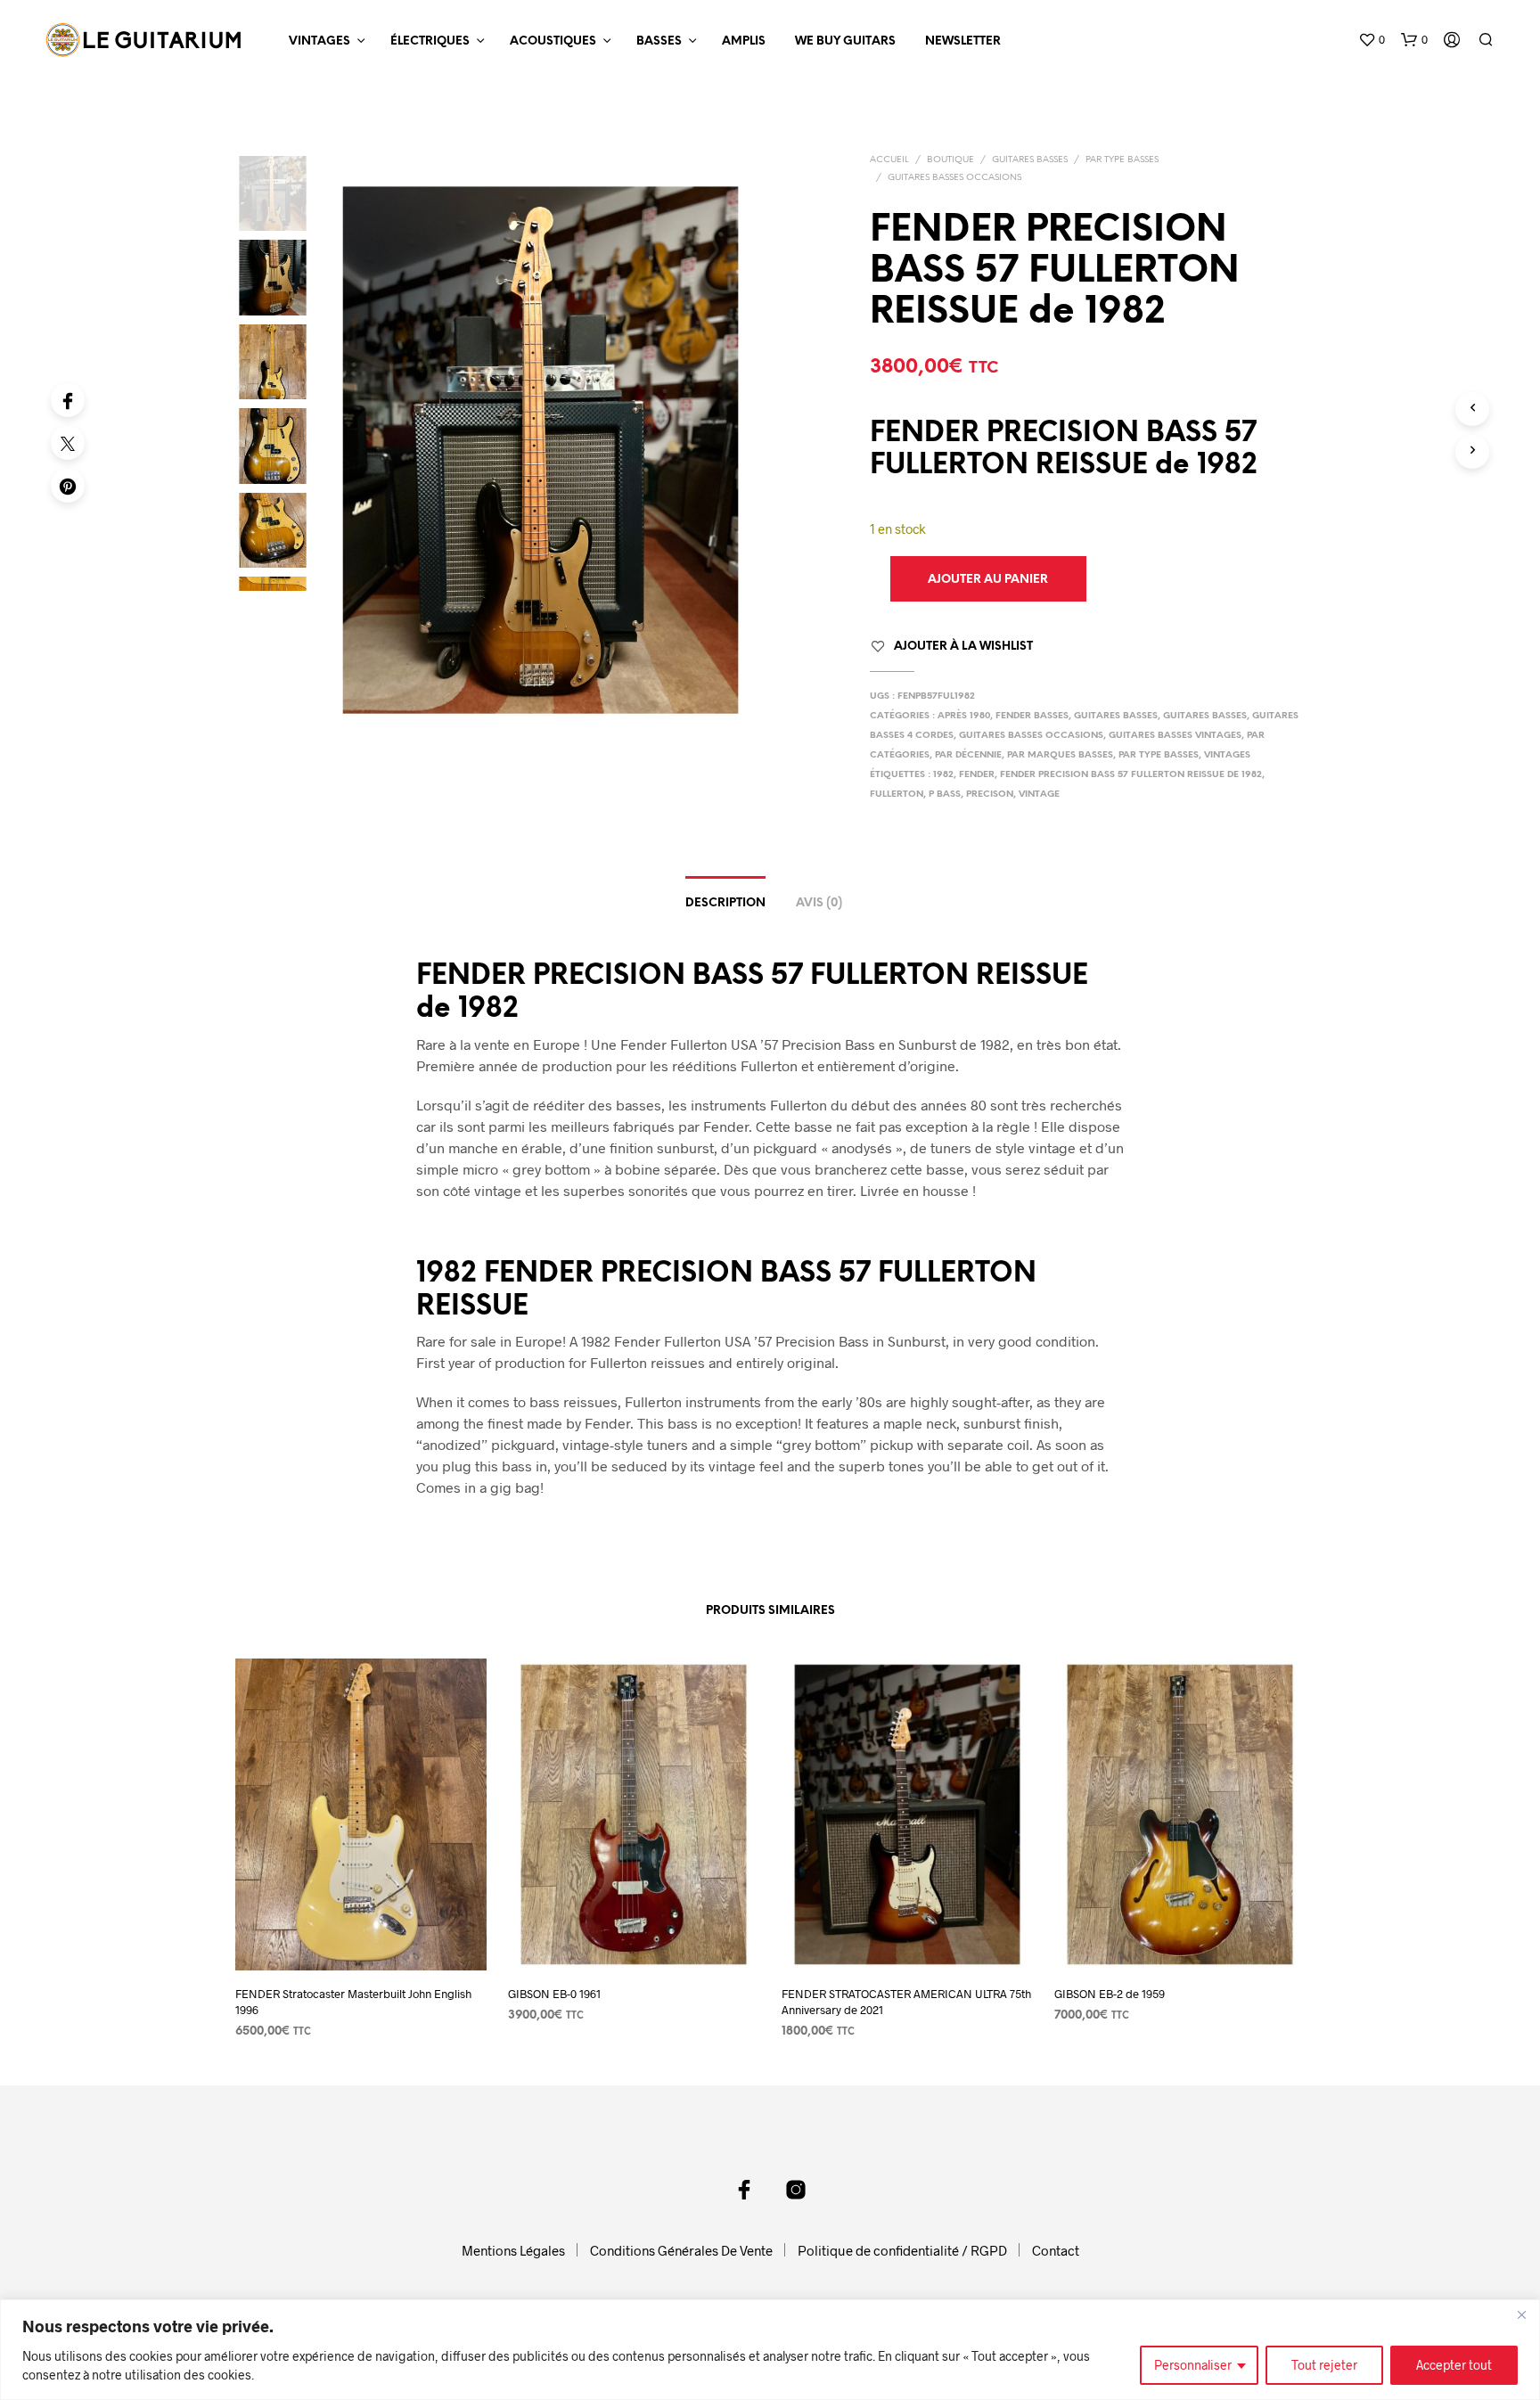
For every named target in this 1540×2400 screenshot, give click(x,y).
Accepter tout (1454, 2365)
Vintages (319, 41)
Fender (977, 775)
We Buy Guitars (845, 41)
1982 (943, 775)
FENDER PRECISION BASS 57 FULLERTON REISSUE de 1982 (1131, 775)
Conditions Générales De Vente (681, 2250)
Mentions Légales (513, 2250)
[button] (1372, 40)
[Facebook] (68, 400)
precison (990, 795)
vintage (1039, 795)
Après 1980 (964, 716)
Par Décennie (968, 755)
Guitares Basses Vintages (1175, 736)
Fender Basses (1032, 716)
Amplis (744, 41)
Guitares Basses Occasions (954, 178)
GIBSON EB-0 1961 (554, 1994)
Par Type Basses (1122, 160)
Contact (1056, 2250)
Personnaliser (1193, 2365)
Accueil (889, 160)
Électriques (430, 41)
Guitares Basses (1030, 160)
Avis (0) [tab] (819, 903)
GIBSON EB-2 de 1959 (1110, 1994)
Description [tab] (725, 903)
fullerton (897, 795)
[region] (770, 2350)
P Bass (945, 795)
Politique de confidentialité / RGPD (902, 2250)
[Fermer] (1521, 2314)
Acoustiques (553, 41)
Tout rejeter (1324, 2365)
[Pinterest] (68, 486)
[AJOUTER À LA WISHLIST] (360, 1937)
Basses (659, 41)
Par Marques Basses (1060, 755)
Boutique (950, 160)
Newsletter (963, 41)
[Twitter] (68, 443)
